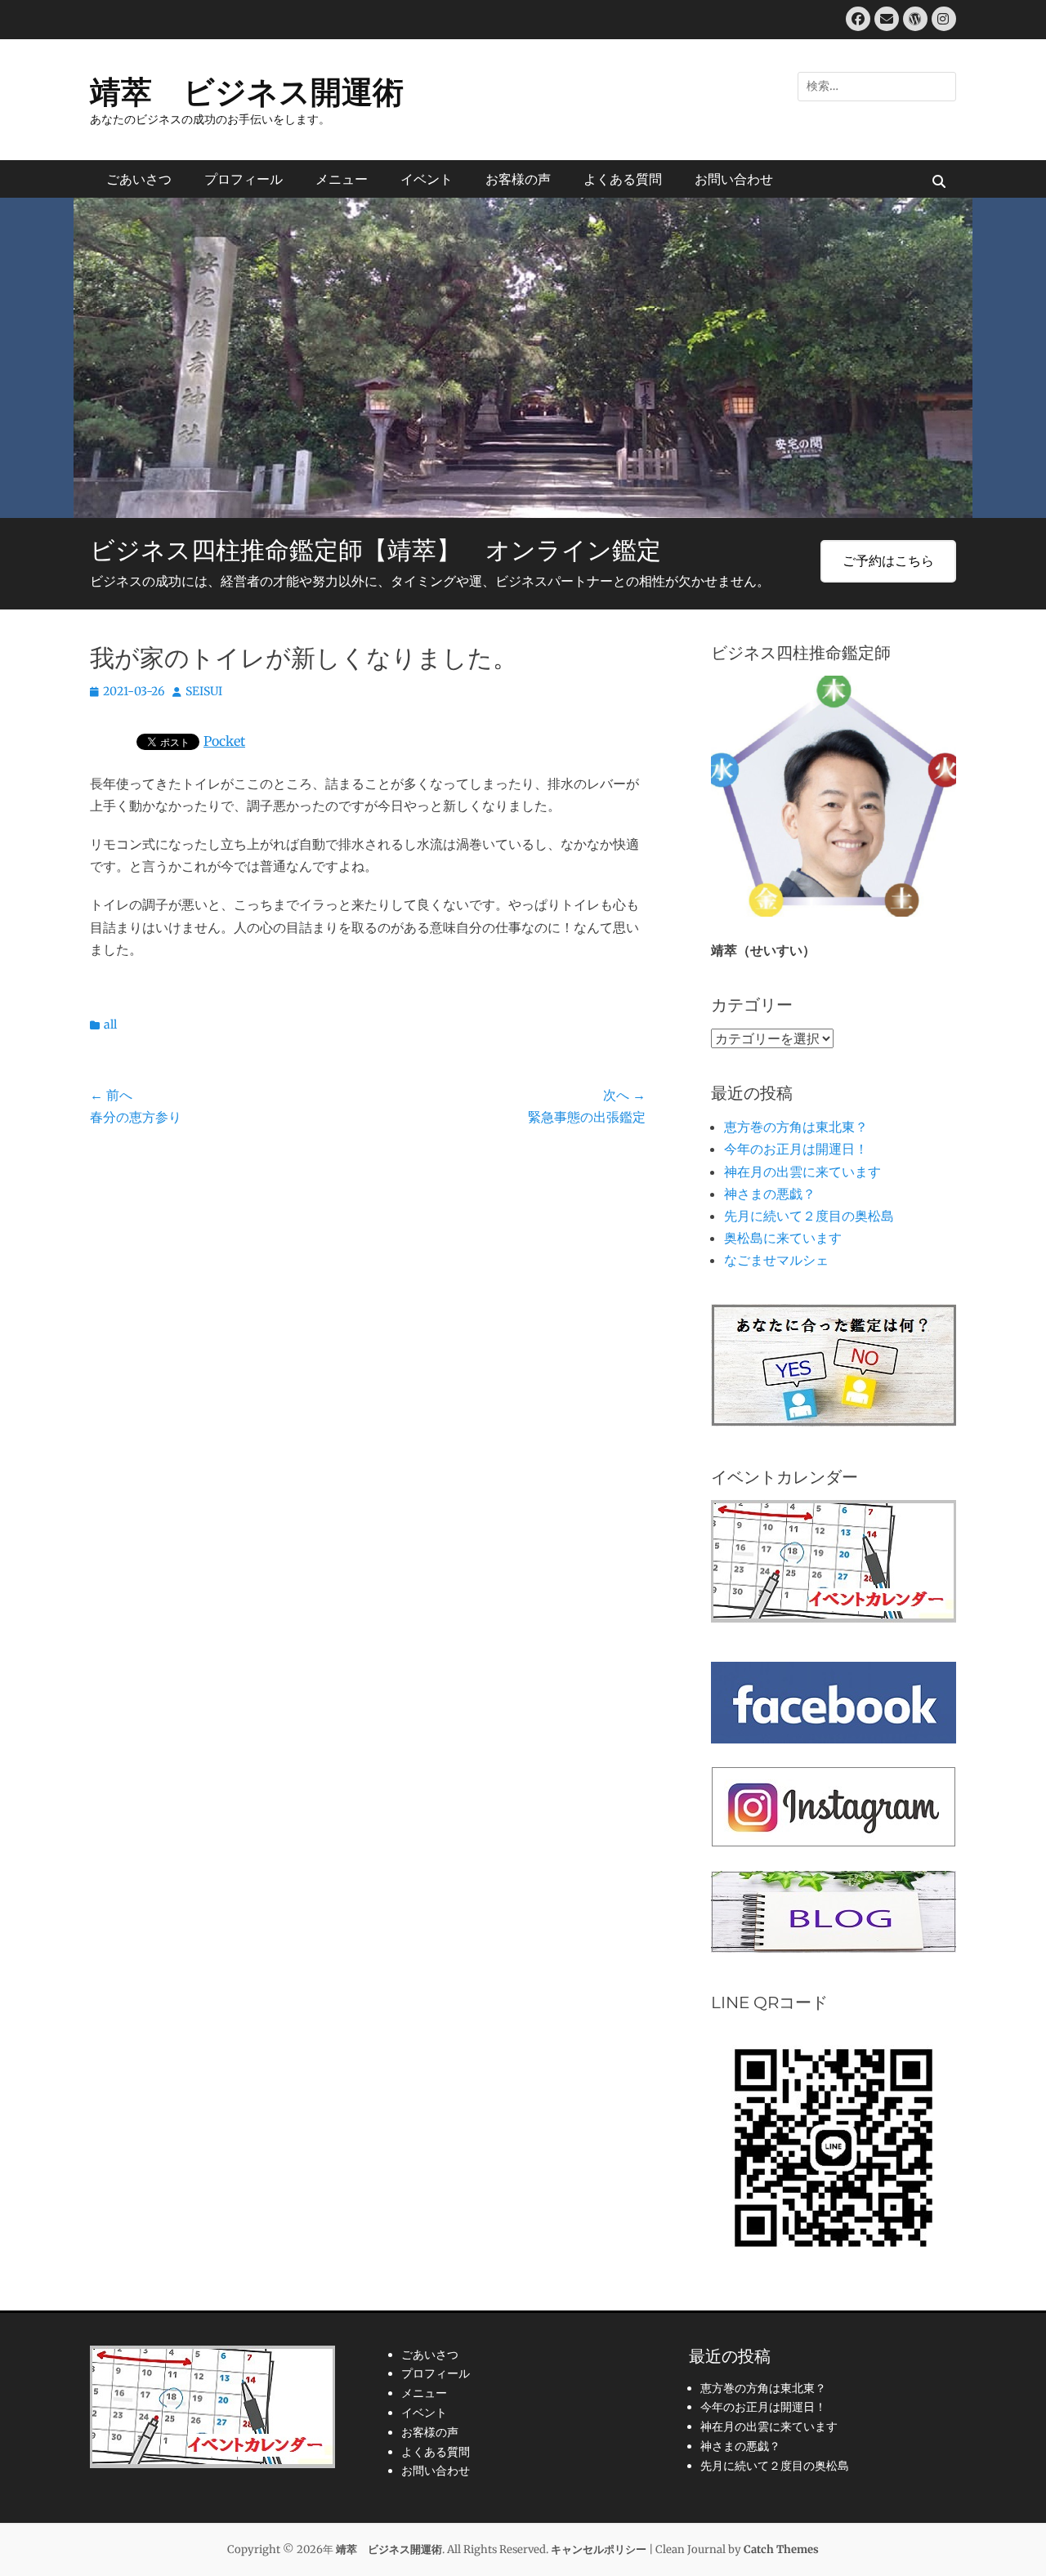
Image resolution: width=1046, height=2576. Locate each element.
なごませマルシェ (776, 1260)
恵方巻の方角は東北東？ (796, 1127)
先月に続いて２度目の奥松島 (809, 1216)
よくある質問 (623, 179)
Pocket (224, 741)
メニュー (342, 179)
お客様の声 (518, 179)
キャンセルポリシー (599, 2549)
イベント (427, 179)
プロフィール (244, 179)
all (110, 1025)
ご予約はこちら (888, 560)
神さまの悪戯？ (770, 1194)
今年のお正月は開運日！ (796, 1149)
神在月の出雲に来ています (802, 1172)
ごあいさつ (139, 179)
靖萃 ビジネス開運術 (247, 92)
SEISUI (204, 691)
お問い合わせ (734, 179)
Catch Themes (781, 2549)
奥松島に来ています (783, 1238)
